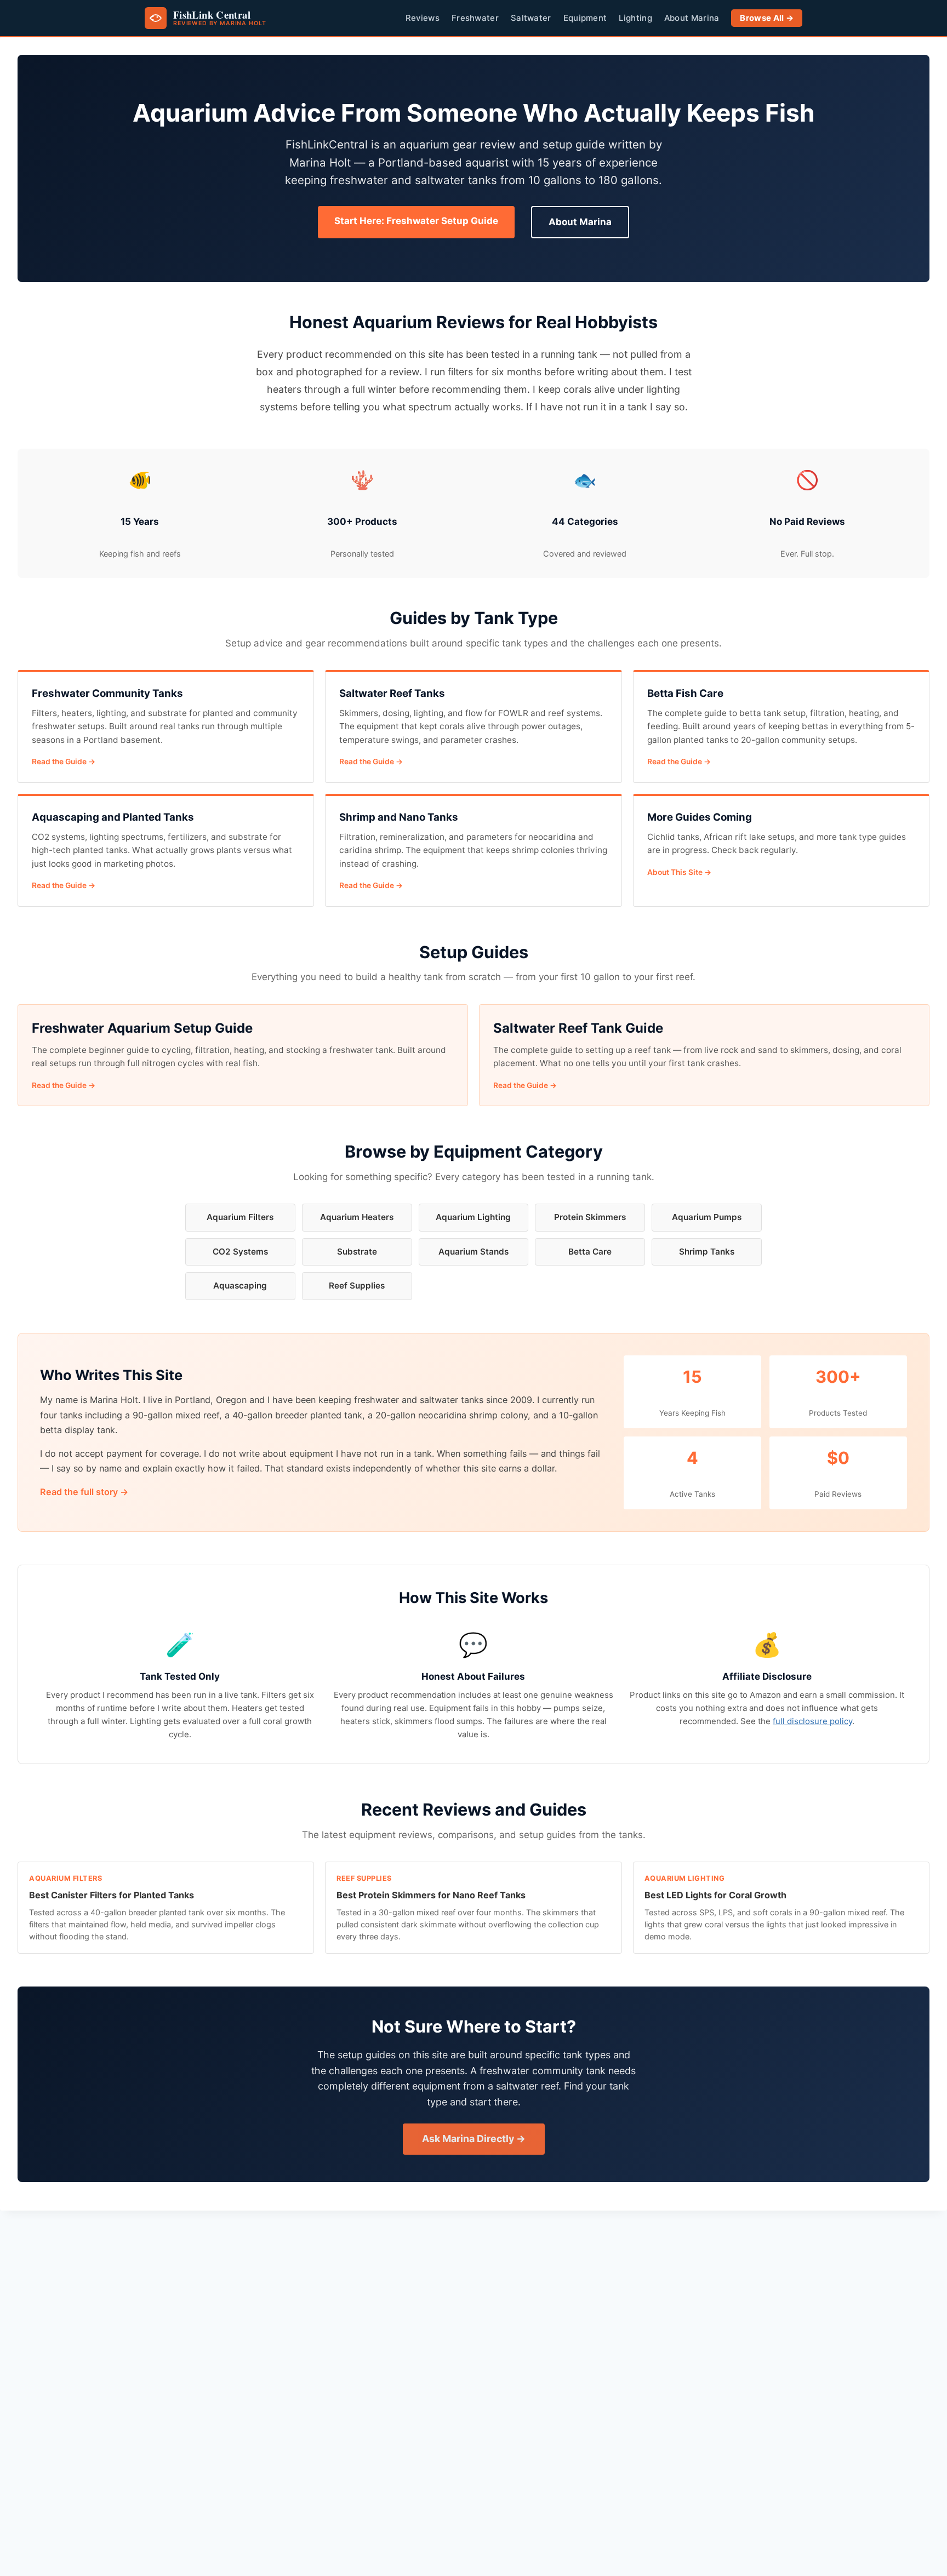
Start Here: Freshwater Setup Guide (416, 221)
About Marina (692, 18)
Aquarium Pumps (707, 1217)
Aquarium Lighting (473, 1217)
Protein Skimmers (590, 1217)
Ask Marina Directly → (474, 2139)
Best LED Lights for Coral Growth (715, 1895)
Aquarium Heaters (357, 1217)
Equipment (585, 18)
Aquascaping (240, 1286)
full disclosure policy (812, 1721)
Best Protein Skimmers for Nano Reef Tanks (431, 1895)
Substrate (357, 1252)
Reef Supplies (357, 1286)
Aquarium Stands (473, 1252)
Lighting (635, 18)
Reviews (423, 18)
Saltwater (531, 18)
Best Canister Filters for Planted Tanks (112, 1895)
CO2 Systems (240, 1252)
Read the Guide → (64, 762)
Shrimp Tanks (707, 1252)
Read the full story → (84, 1492)
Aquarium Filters (240, 1217)
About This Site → (679, 872)
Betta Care (590, 1252)
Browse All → (767, 18)
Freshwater (475, 18)
